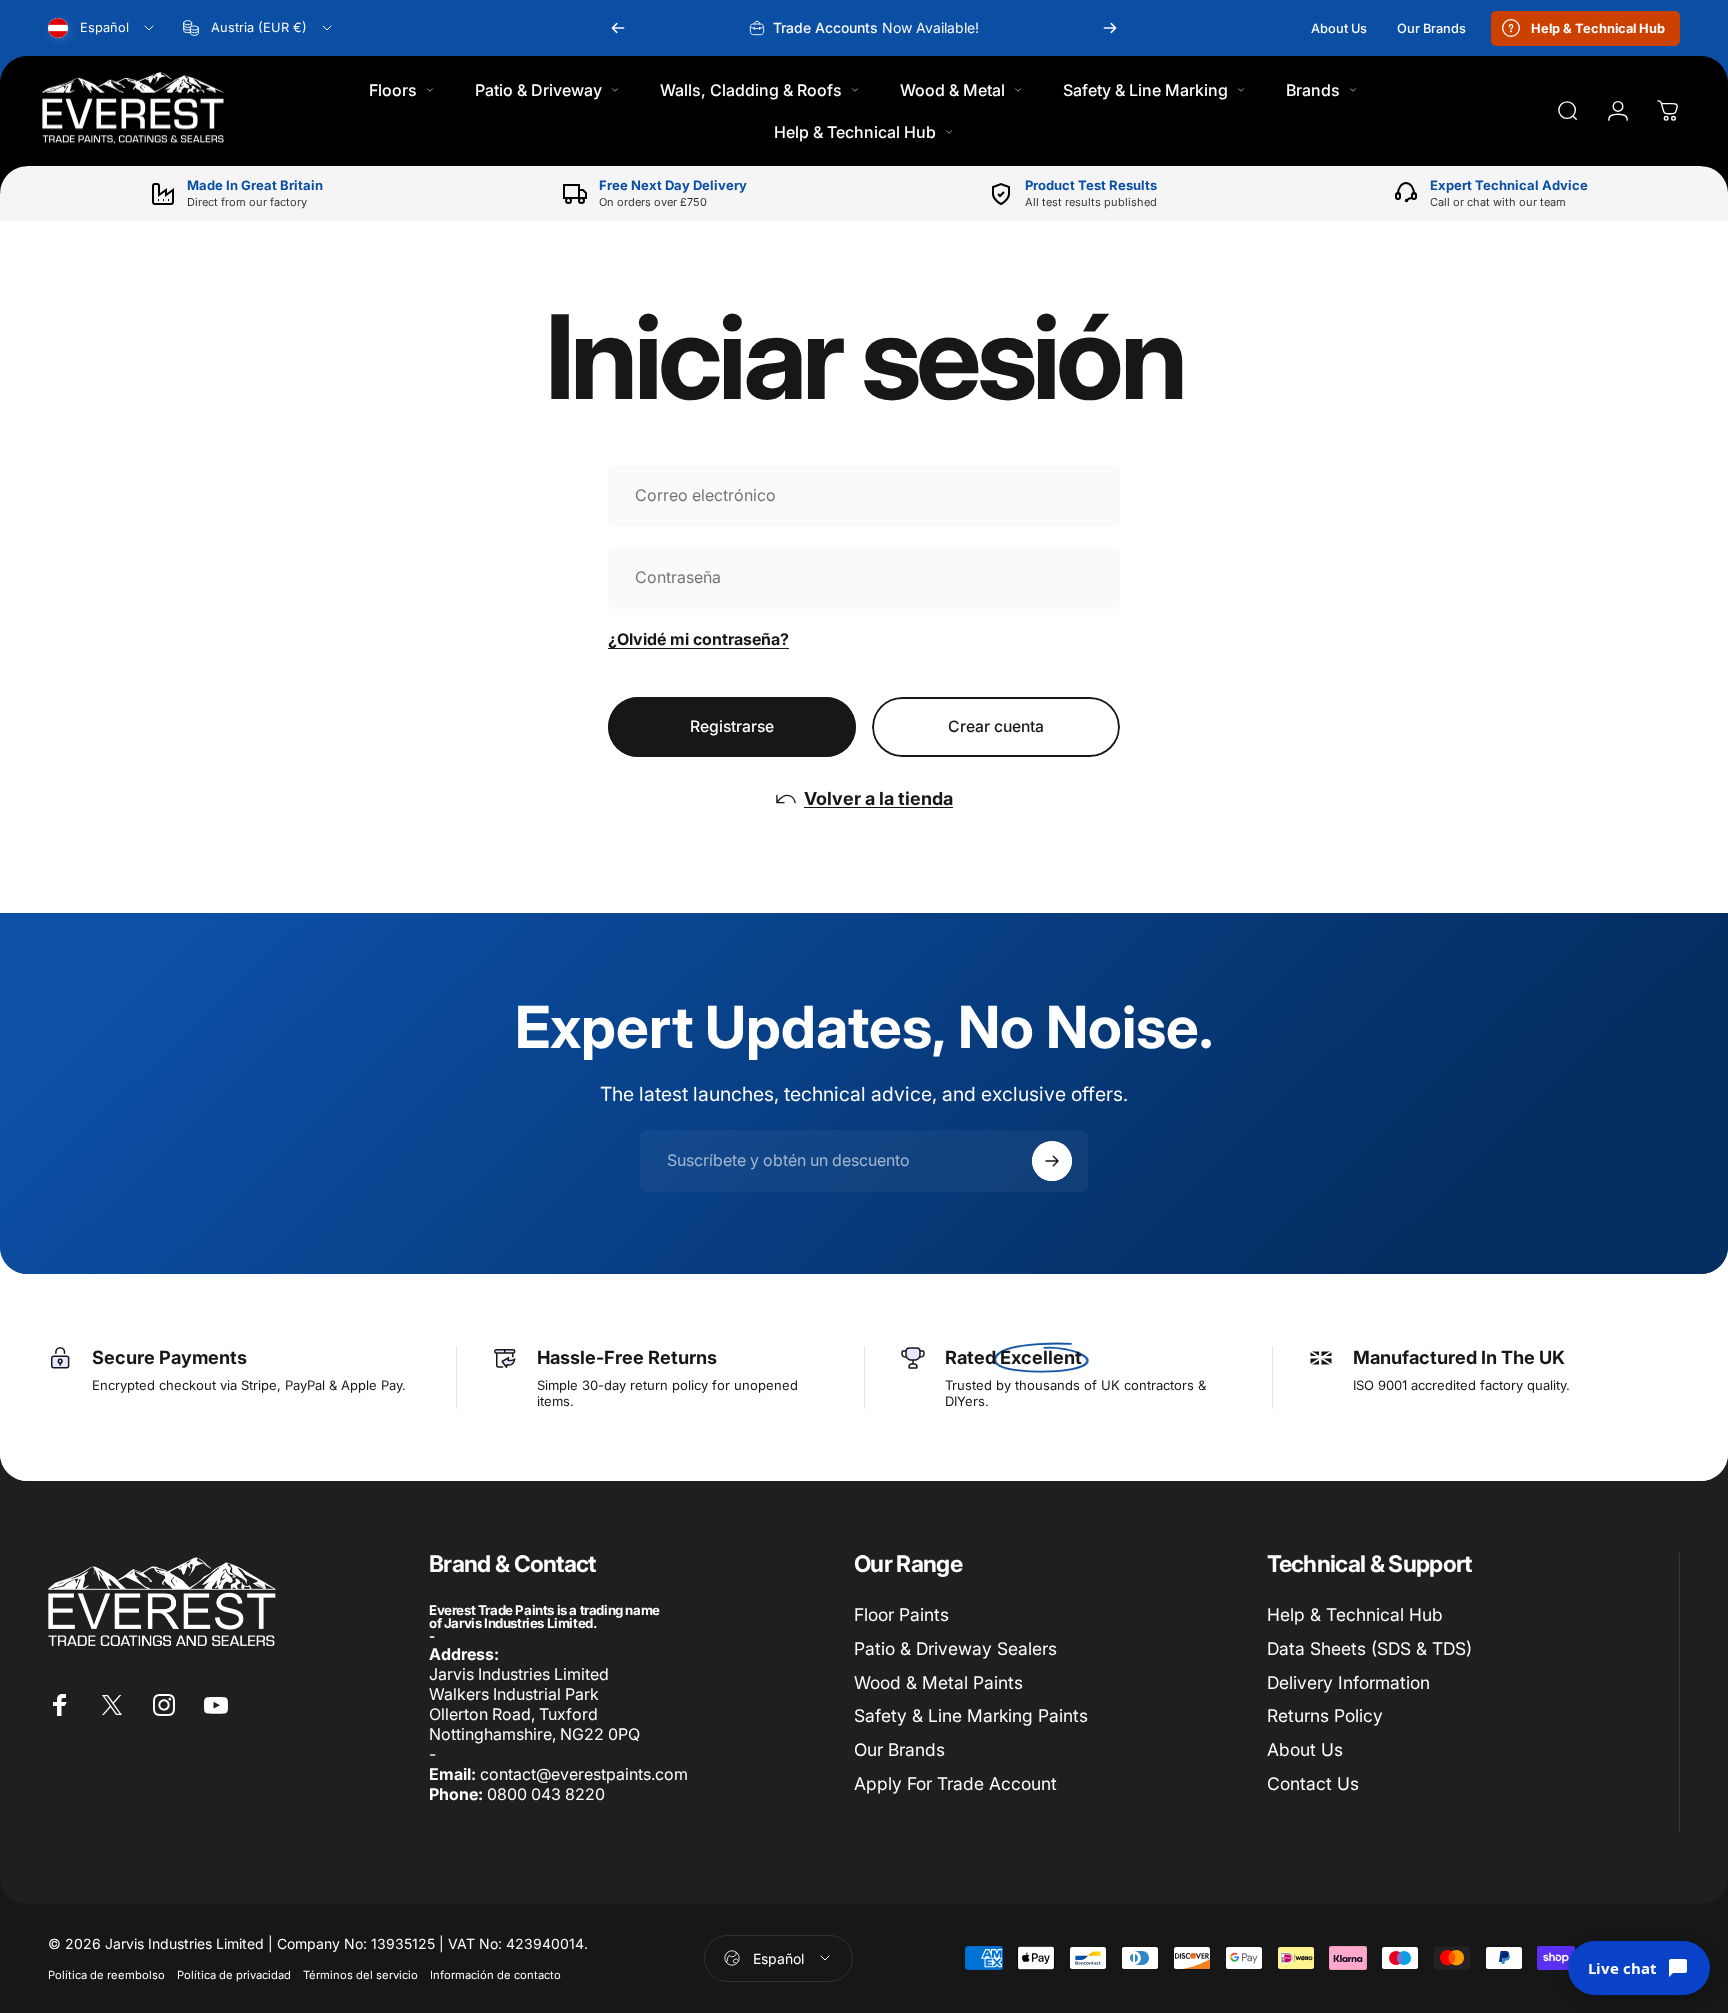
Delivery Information (1348, 1682)
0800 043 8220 (546, 1794)
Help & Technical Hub (1355, 1614)
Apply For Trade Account (955, 1783)
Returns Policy (1325, 1715)
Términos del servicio (360, 1975)
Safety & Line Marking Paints (971, 1715)
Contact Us (1313, 1783)
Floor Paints (901, 1614)
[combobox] (102, 28)
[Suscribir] (1052, 1161)
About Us (1305, 1749)
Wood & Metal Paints (938, 1682)
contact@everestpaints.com (584, 1774)
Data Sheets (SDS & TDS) (1369, 1648)
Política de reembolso (106, 1975)
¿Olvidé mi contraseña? (698, 639)
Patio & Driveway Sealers (955, 1648)
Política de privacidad (234, 1975)
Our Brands (899, 1749)
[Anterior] (618, 28)
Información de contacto (495, 1975)
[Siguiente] (1110, 28)
